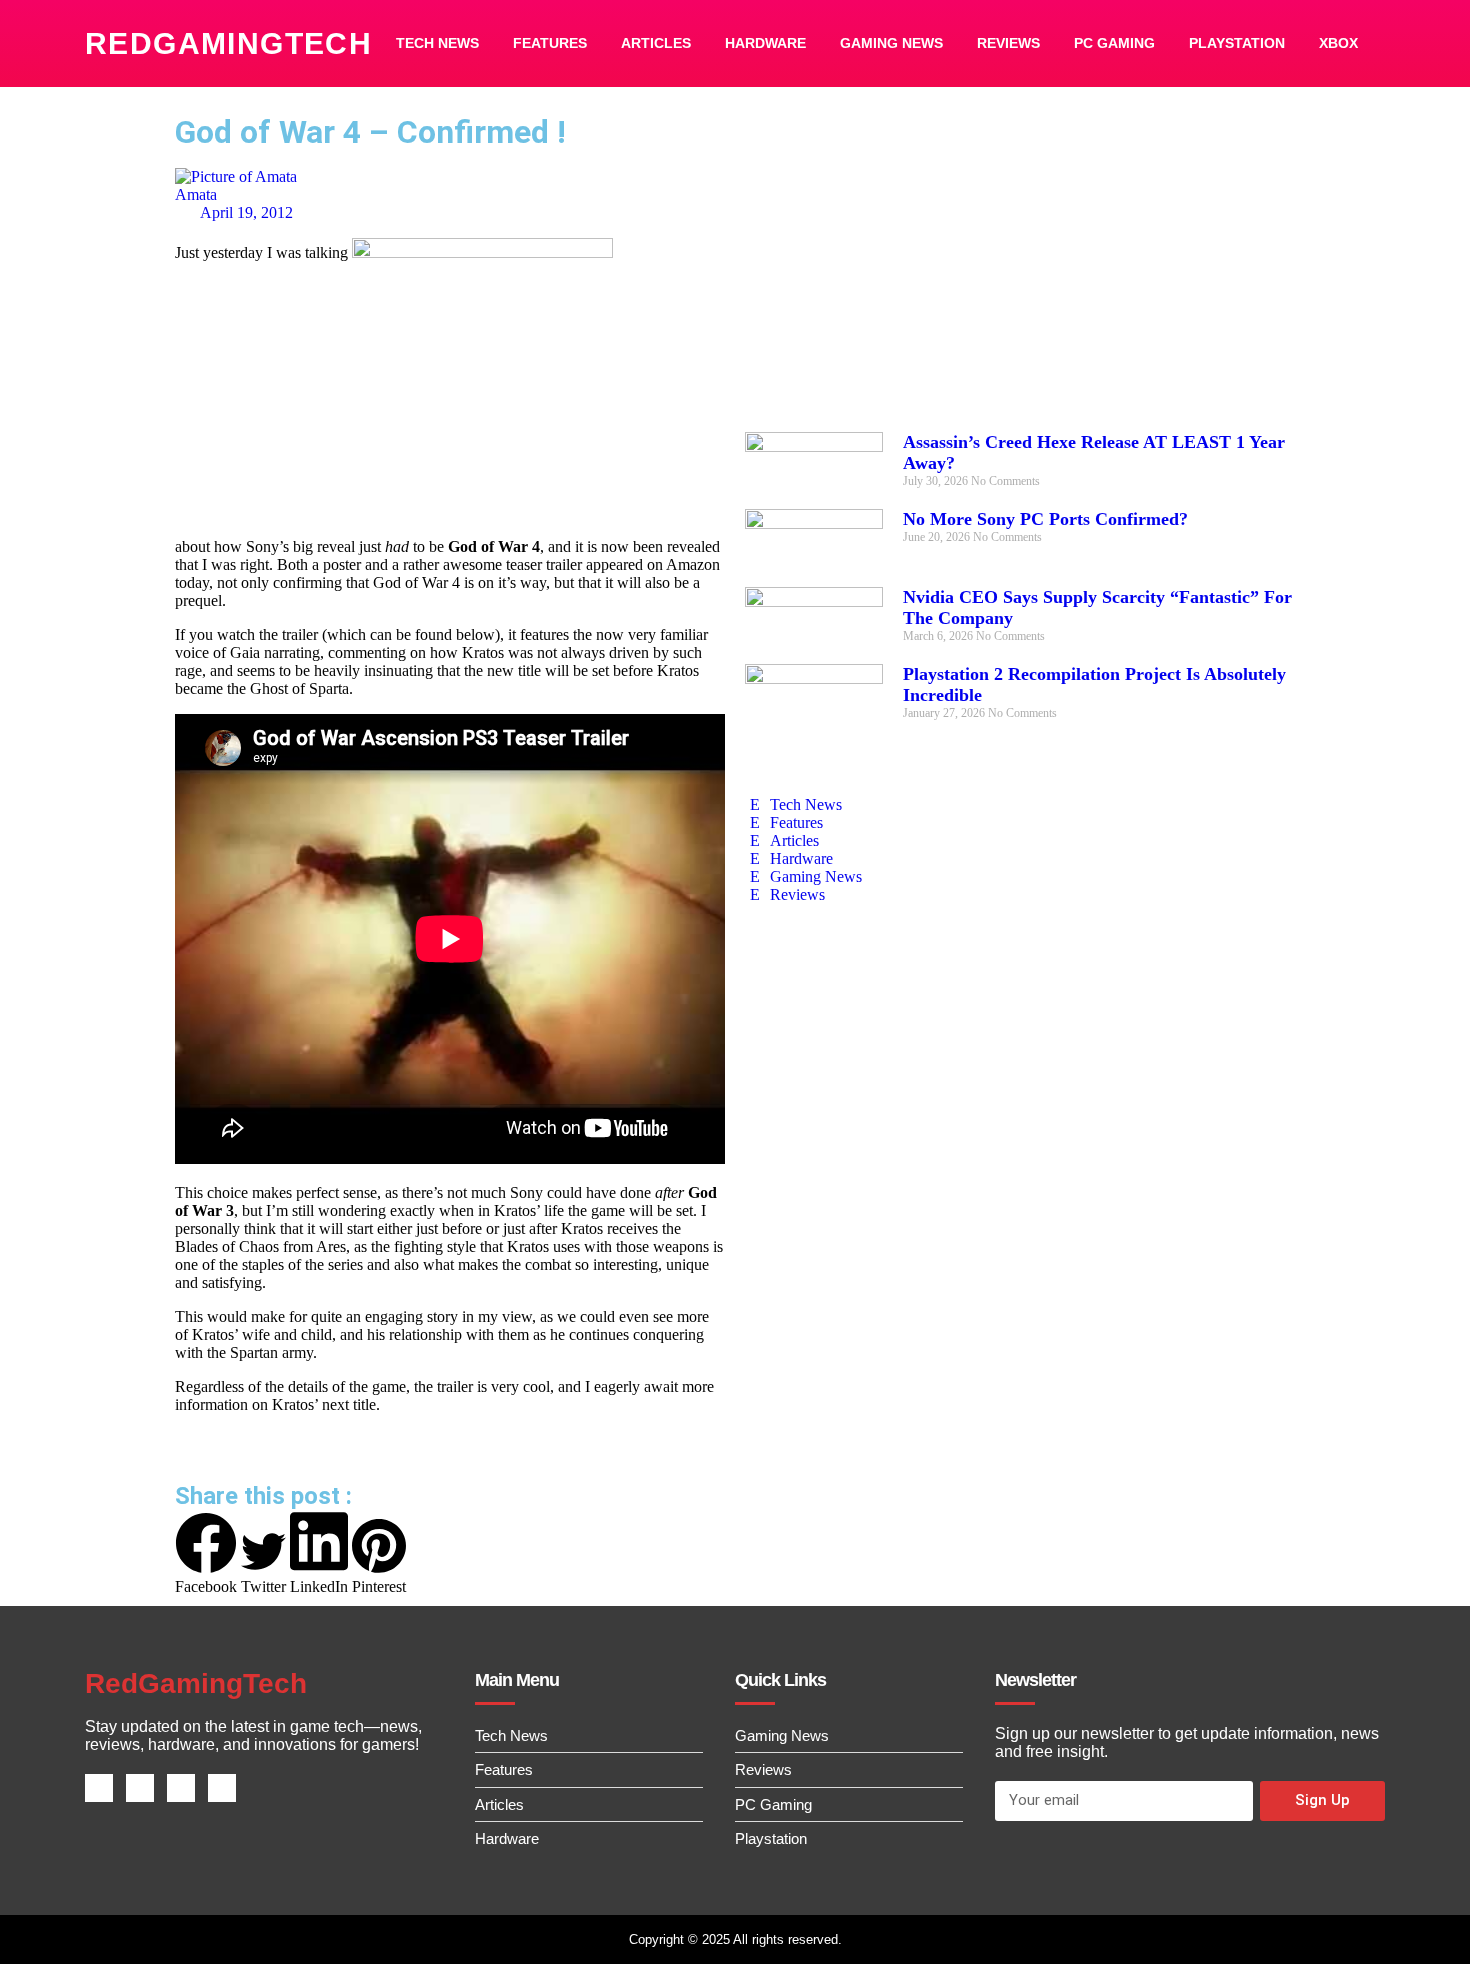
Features (550, 43)
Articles (656, 43)
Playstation (1237, 43)
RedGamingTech (228, 43)
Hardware (765, 43)
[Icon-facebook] (99, 1788)
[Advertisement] (1020, 272)
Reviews (1008, 43)
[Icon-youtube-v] (222, 1788)
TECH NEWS (437, 43)
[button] (206, 1554)
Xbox (1338, 43)
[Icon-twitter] (140, 1788)
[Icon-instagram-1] (181, 1788)
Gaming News (891, 43)
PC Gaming (1114, 43)
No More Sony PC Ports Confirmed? (1045, 519)
